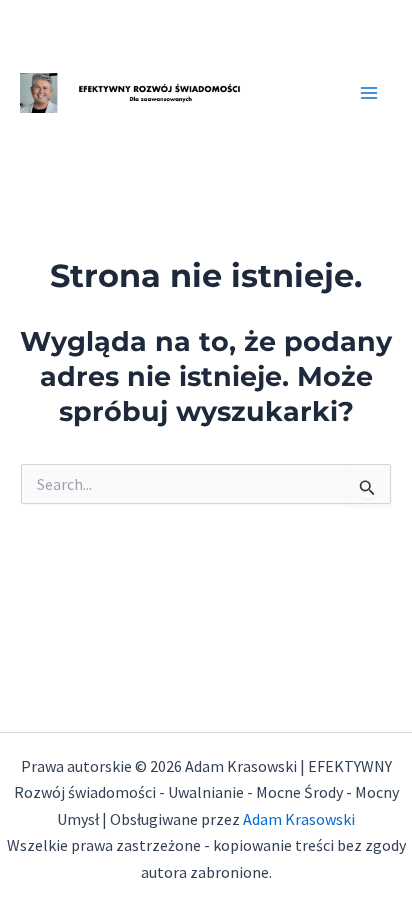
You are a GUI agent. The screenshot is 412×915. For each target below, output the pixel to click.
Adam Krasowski (299, 819)
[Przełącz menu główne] (370, 93)
